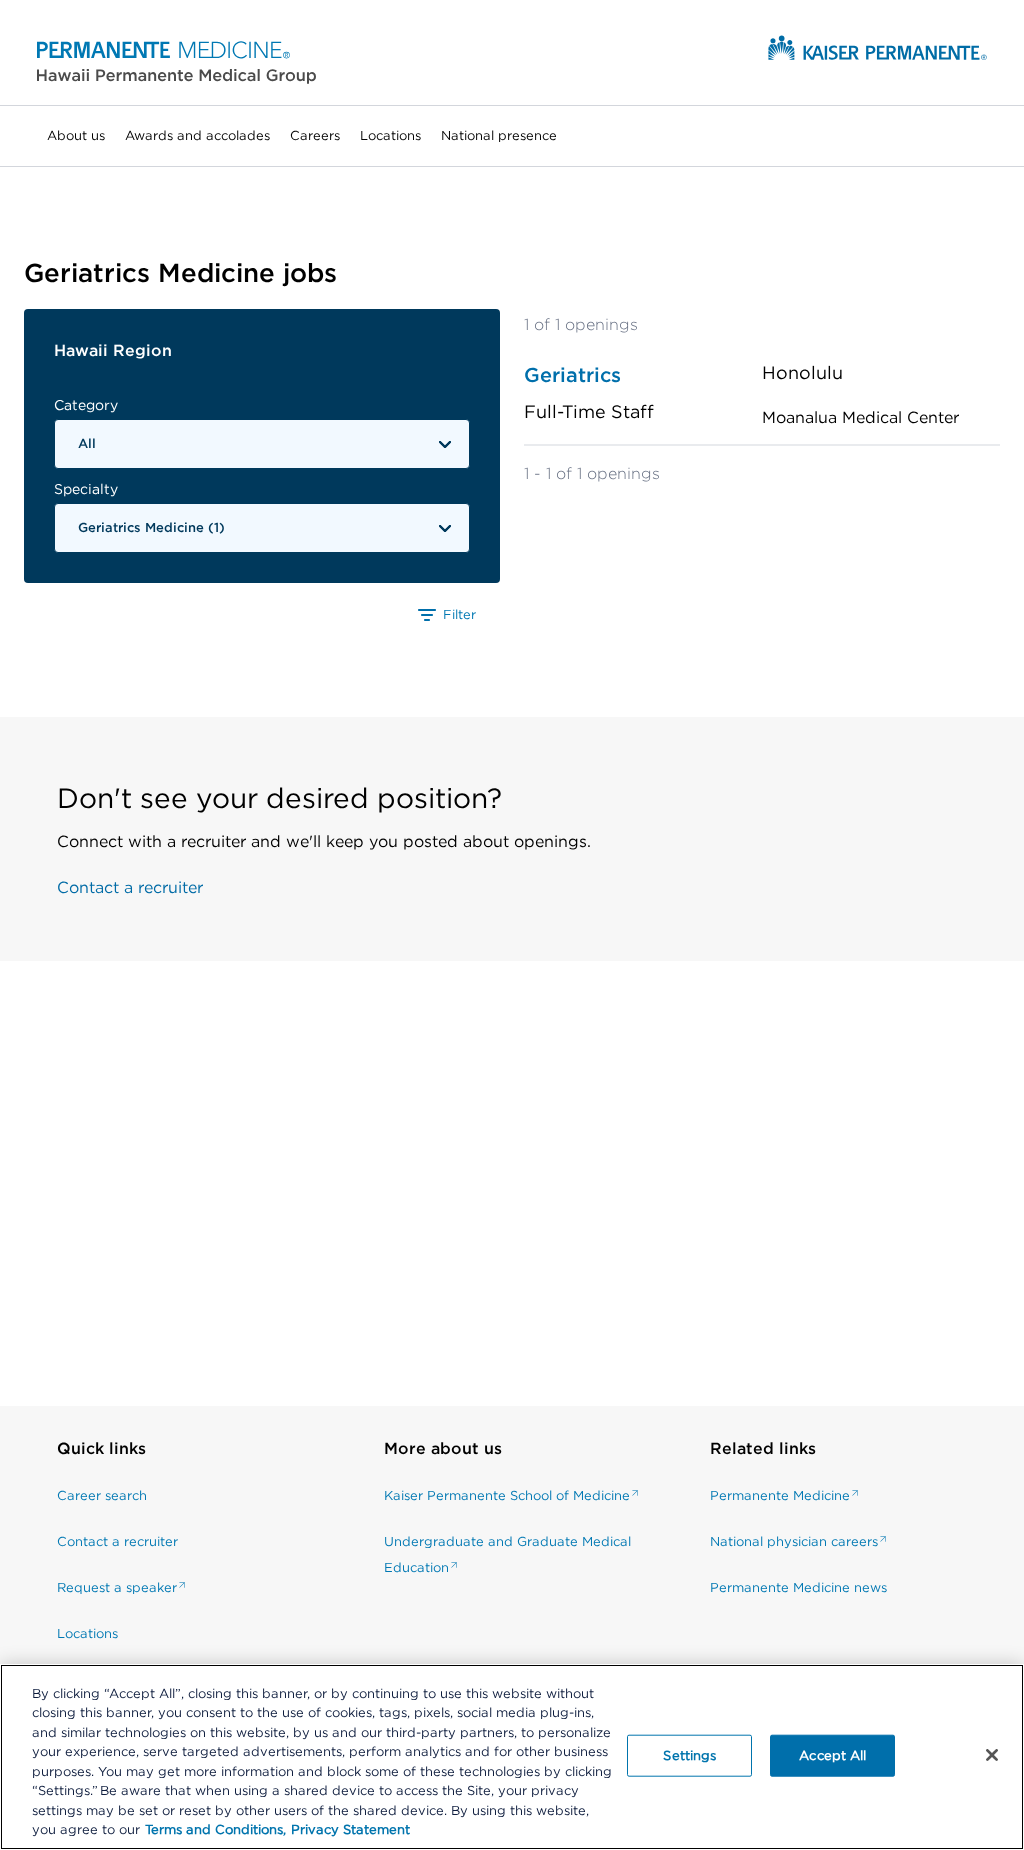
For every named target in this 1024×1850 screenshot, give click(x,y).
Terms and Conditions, (215, 1829)
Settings (689, 1755)
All (87, 443)
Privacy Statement (350, 1829)
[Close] (992, 1755)
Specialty (86, 489)
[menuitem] (76, 136)
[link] (123, 1459)
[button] (176, 61)
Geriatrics (572, 375)
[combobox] (262, 444)
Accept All (832, 1755)
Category (86, 405)
